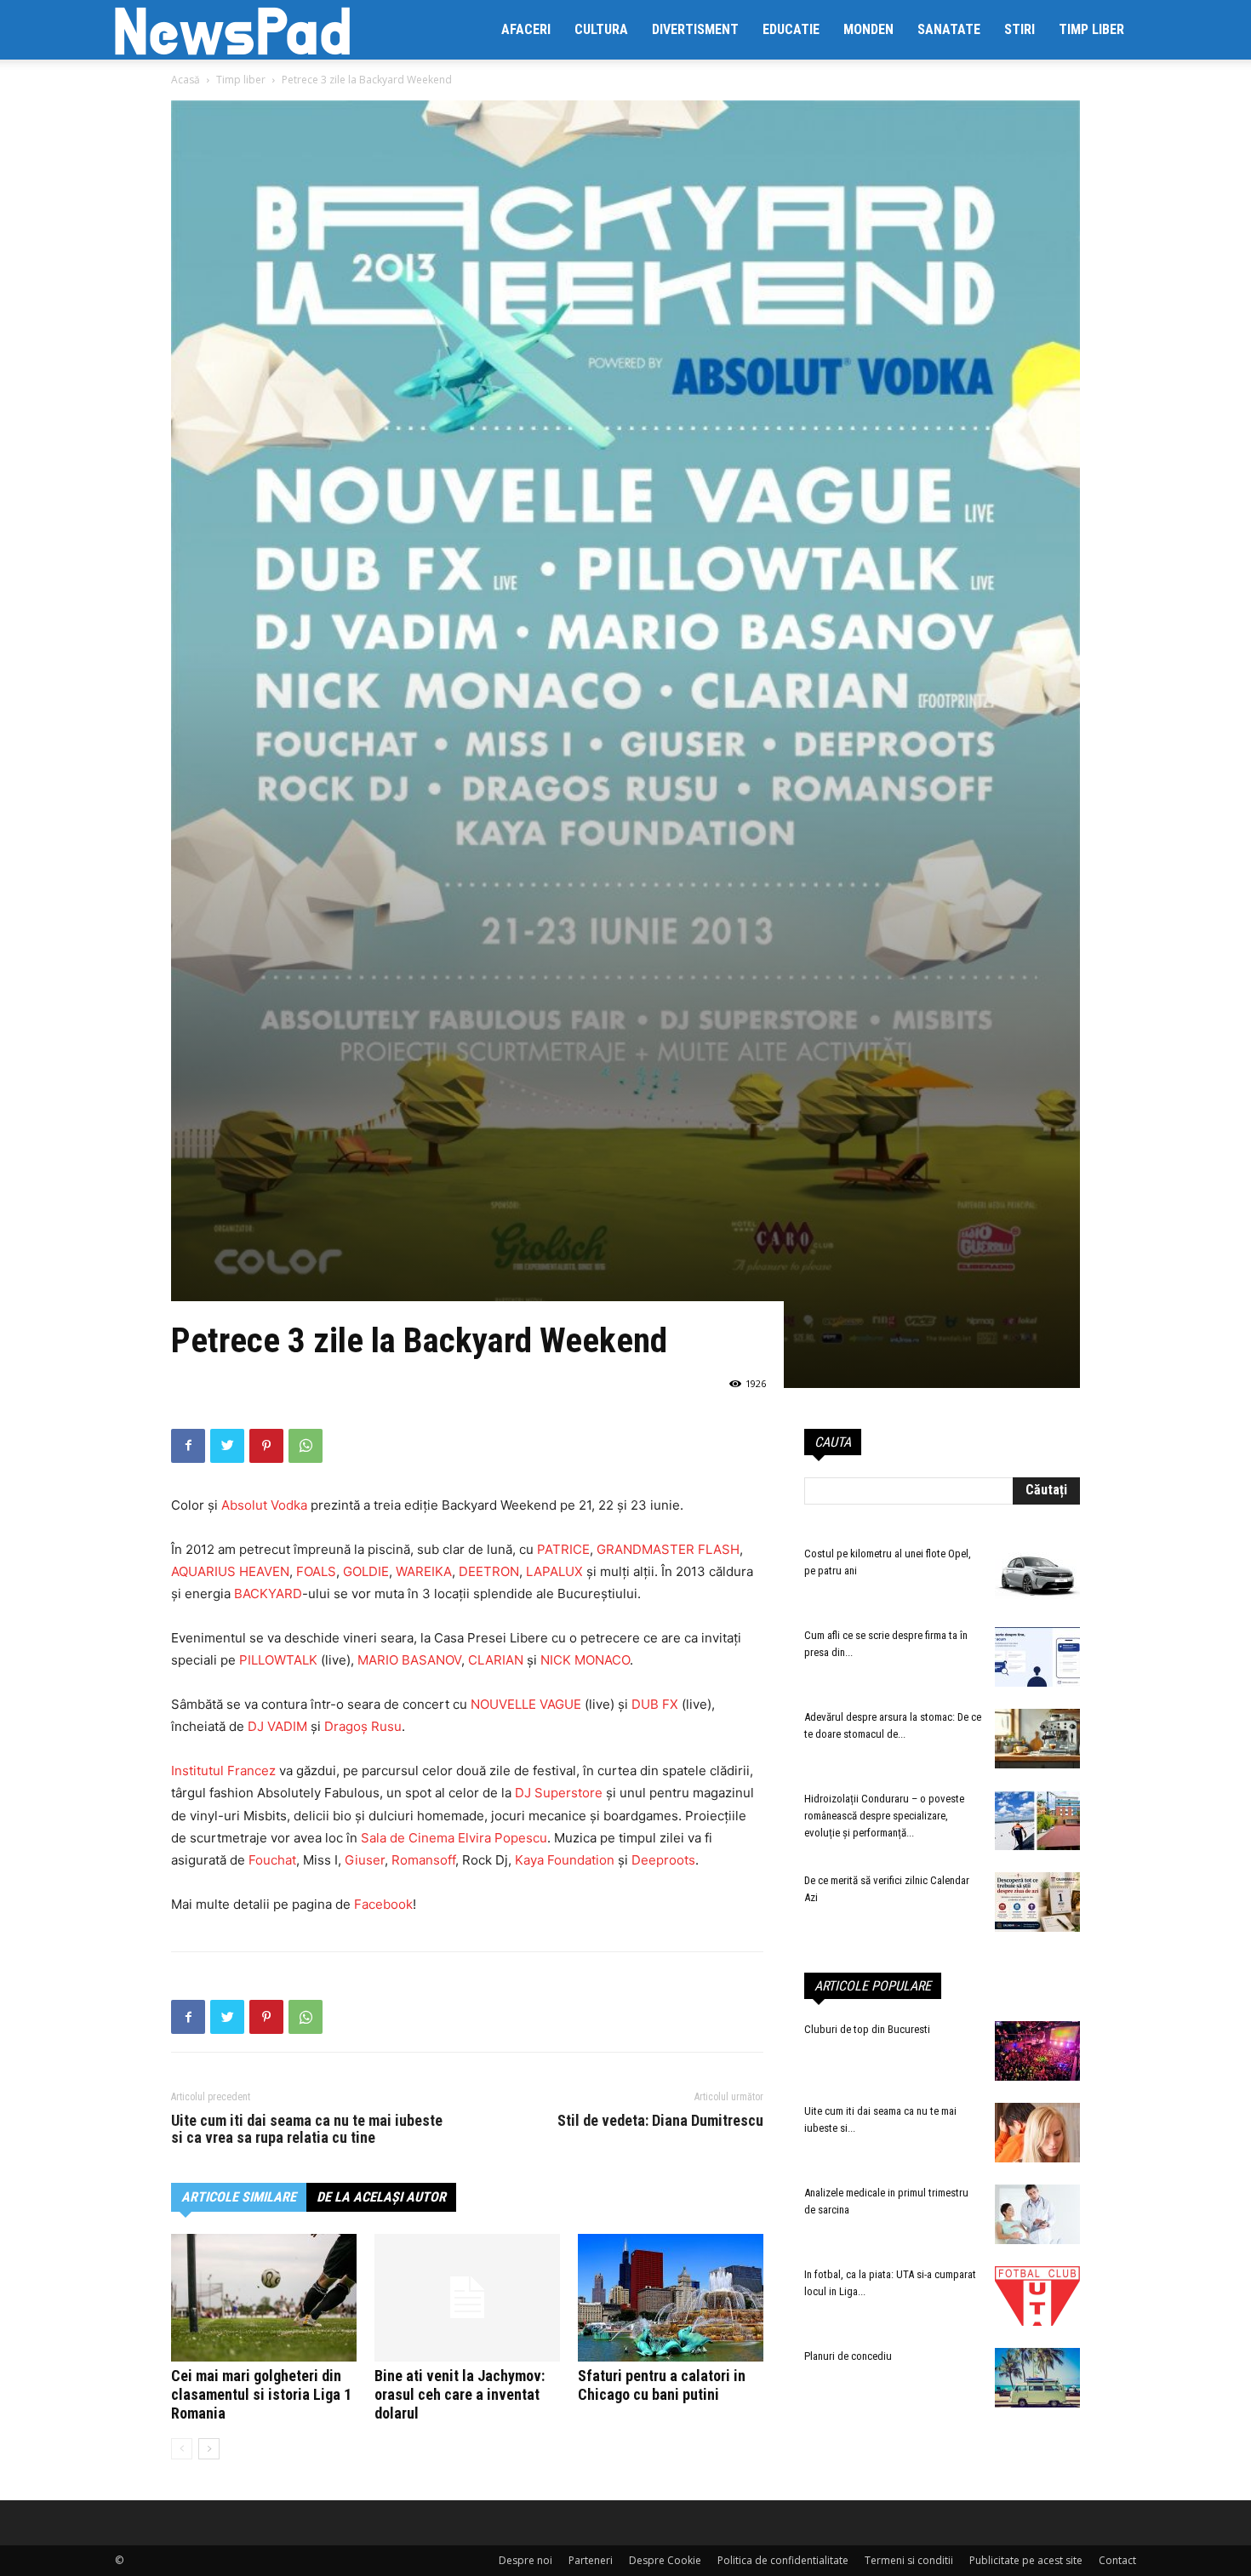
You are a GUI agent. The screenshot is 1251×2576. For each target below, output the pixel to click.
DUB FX (655, 1704)
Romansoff (423, 1860)
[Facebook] (188, 1446)
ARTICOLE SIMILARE (239, 2197)
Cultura (601, 29)
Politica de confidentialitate (783, 2560)
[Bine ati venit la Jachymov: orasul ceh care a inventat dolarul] (467, 2298)
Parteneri (591, 2560)
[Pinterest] (266, 1446)
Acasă (186, 80)
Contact (1117, 2560)
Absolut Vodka (264, 1505)
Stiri (1020, 29)
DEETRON (489, 1571)
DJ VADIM (277, 1726)
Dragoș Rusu (363, 1726)
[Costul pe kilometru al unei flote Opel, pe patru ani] (1037, 1575)
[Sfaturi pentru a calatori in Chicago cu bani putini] (671, 2298)
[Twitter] (227, 1446)
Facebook (383, 1904)
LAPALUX (556, 1571)
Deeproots (663, 1860)
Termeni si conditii (909, 2560)
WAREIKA (424, 1571)
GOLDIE (366, 1571)
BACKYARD (268, 1594)
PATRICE (563, 1549)
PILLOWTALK (280, 1660)
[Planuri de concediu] (1037, 2378)
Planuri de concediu (848, 2356)
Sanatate (949, 29)
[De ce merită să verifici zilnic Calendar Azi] (1037, 1902)
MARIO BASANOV (409, 1660)
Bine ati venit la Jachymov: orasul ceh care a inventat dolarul (460, 2394)
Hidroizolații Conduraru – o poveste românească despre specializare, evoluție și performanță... (884, 1816)
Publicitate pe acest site (1026, 2560)
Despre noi (526, 2560)
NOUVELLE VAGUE (526, 1704)
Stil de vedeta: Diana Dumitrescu (660, 2121)
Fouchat (272, 1860)
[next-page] (209, 2449)
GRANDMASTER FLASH (668, 1549)
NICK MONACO (585, 1660)
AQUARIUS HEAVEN (230, 1571)
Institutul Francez (225, 1771)
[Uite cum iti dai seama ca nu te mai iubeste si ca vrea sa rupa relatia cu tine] (1037, 2133)
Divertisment (695, 29)
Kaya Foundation (565, 1860)
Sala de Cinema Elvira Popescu (454, 1838)
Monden (868, 29)
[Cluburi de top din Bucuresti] (1037, 2051)
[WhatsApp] (306, 1446)
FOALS (316, 1571)
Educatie (791, 29)
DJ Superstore (559, 1793)
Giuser (365, 1860)
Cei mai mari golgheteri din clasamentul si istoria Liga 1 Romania (261, 2394)
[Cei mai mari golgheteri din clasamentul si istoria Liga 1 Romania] (264, 2298)
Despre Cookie (665, 2560)
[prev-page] (182, 2449)
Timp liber (1091, 29)
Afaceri (526, 29)
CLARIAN (497, 1660)
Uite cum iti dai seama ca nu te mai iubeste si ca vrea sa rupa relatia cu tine (307, 2129)
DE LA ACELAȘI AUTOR (381, 2197)
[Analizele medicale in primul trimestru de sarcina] (1037, 2214)
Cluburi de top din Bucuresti (867, 2029)
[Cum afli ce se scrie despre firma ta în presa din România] (1037, 1657)
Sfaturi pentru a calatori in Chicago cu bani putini (662, 2385)
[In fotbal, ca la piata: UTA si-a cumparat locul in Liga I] (1037, 2296)
